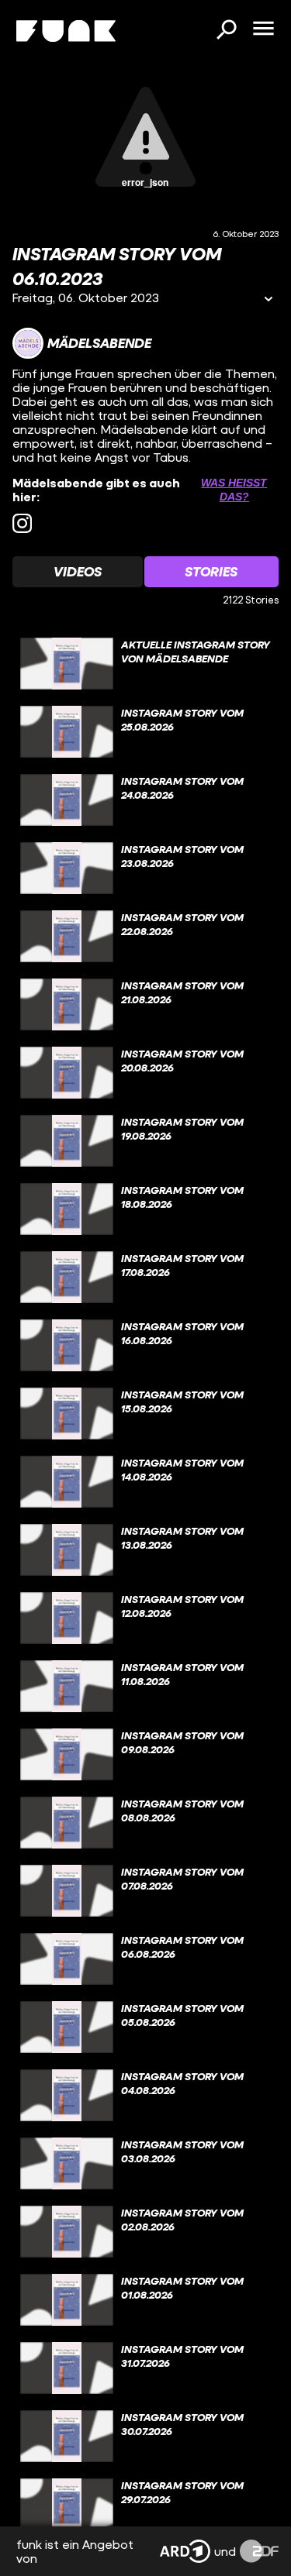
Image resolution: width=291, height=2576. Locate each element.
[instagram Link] (22, 523)
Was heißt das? (234, 490)
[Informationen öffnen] (268, 300)
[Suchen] (226, 31)
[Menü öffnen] (263, 29)
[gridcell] (145, 664)
